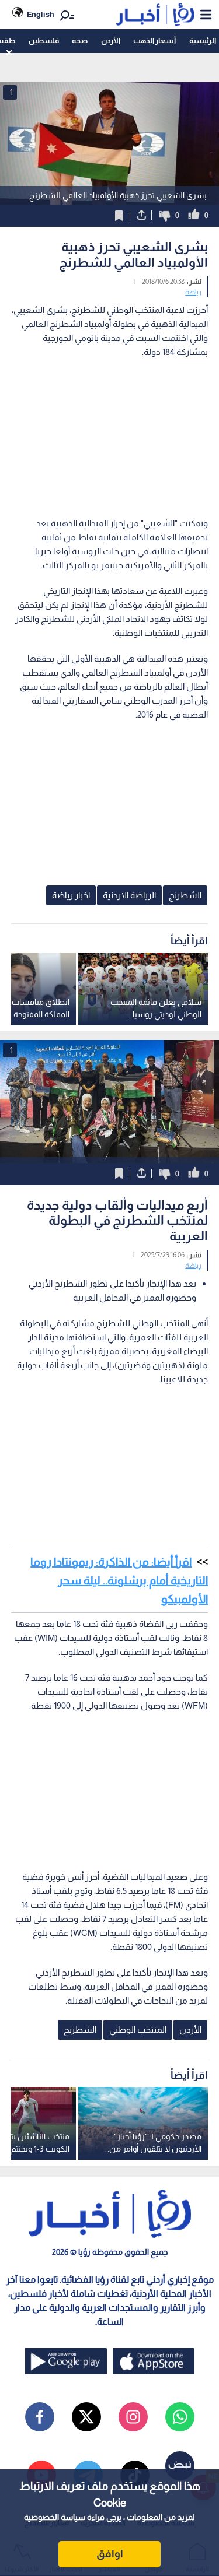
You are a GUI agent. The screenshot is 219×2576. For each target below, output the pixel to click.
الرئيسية (203, 41)
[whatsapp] (180, 2417)
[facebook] (40, 2417)
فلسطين (44, 41)
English (41, 14)
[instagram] (133, 2417)
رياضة (193, 292)
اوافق (110, 2554)
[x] (86, 2417)
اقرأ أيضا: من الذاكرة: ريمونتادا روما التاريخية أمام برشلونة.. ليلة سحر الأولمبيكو (119, 1580)
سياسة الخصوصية (55, 2517)
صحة (80, 41)
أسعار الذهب (154, 41)
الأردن (111, 41)
